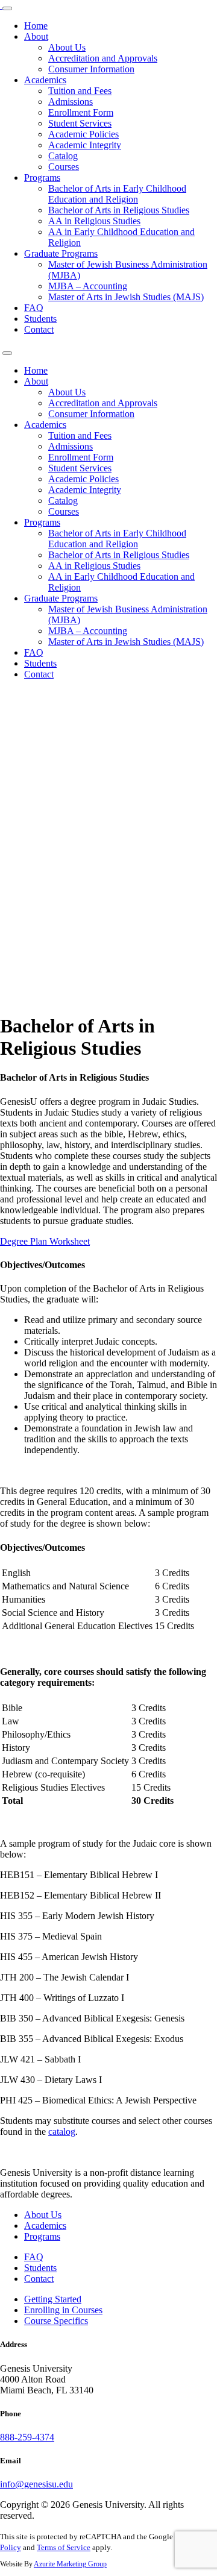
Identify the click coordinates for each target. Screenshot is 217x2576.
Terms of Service (64, 2547)
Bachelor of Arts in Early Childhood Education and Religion (117, 194)
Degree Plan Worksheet (45, 1241)
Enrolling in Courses (63, 2310)
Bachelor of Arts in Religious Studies (119, 210)
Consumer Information (91, 69)
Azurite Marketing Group (70, 2564)
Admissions (71, 102)
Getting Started (53, 2299)
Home (36, 26)
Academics (45, 80)
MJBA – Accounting (88, 286)
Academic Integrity (85, 145)
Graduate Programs (61, 253)
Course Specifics (56, 2321)
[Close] (7, 353)
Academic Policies (83, 134)
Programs (42, 177)
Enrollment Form (81, 112)
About (36, 36)
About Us (67, 47)
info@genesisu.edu (36, 2484)
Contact (39, 329)
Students (40, 319)
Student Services (80, 123)
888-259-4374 (27, 2437)
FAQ (34, 308)
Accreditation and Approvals (103, 58)
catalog (62, 2131)
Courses (64, 167)
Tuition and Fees (80, 91)
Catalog (63, 156)
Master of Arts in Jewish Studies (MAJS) (126, 297)
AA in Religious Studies (94, 221)
